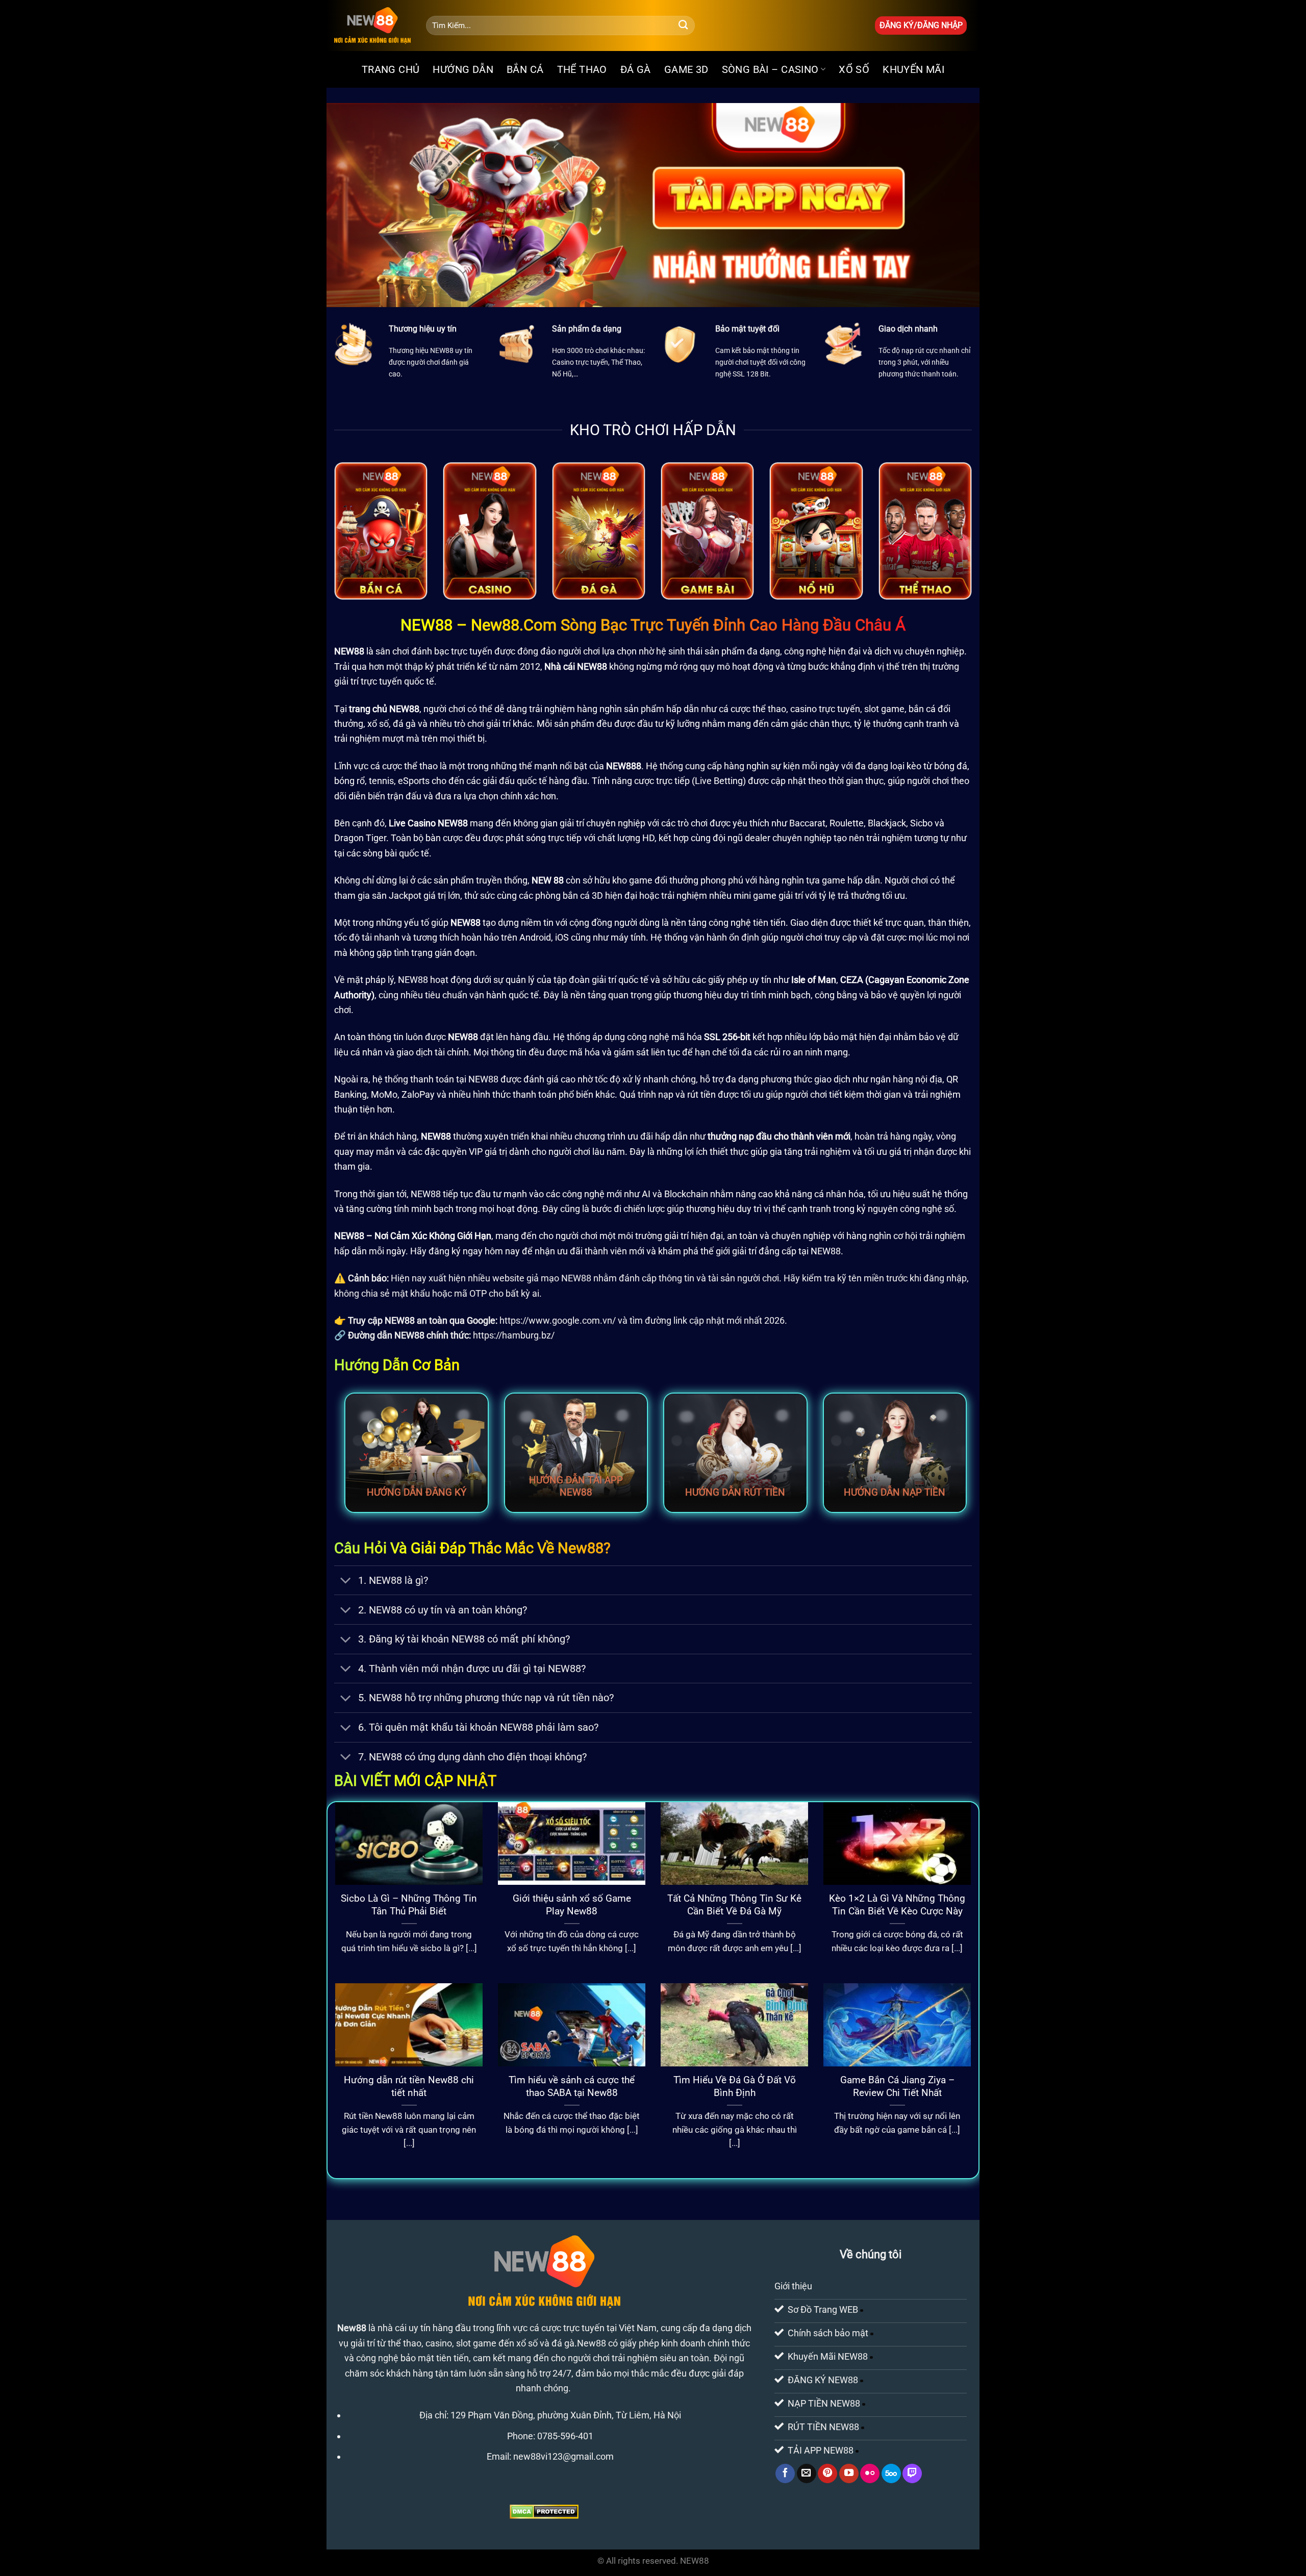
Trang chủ (391, 69)
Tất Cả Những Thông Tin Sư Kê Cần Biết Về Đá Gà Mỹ (734, 1905)
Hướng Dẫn (463, 69)
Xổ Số (854, 69)
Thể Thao (582, 69)
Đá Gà (636, 69)
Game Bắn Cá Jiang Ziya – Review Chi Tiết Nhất (897, 2086)
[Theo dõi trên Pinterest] (827, 2473)
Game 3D (686, 69)
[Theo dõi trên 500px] (891, 2473)
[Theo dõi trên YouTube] (849, 2473)
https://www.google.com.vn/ (558, 1320)
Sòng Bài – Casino (770, 69)
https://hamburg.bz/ (514, 1335)
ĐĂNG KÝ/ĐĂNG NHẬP (921, 25)
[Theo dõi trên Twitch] (912, 2473)
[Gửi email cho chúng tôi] (807, 2473)
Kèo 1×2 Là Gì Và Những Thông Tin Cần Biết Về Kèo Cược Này (897, 1905)
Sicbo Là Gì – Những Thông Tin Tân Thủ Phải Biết (409, 1905)
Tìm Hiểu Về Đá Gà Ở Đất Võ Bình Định (735, 2086)
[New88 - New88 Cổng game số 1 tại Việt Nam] (372, 26)
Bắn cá (525, 69)
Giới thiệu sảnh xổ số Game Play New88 (572, 1905)
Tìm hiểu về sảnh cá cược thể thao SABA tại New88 (572, 2086)
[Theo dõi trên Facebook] (785, 2473)
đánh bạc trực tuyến (452, 651)
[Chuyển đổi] (346, 1582)
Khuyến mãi (913, 69)
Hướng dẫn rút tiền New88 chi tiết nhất (409, 2086)
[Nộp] (683, 26)
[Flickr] (870, 2473)
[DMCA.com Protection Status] (544, 2511)
